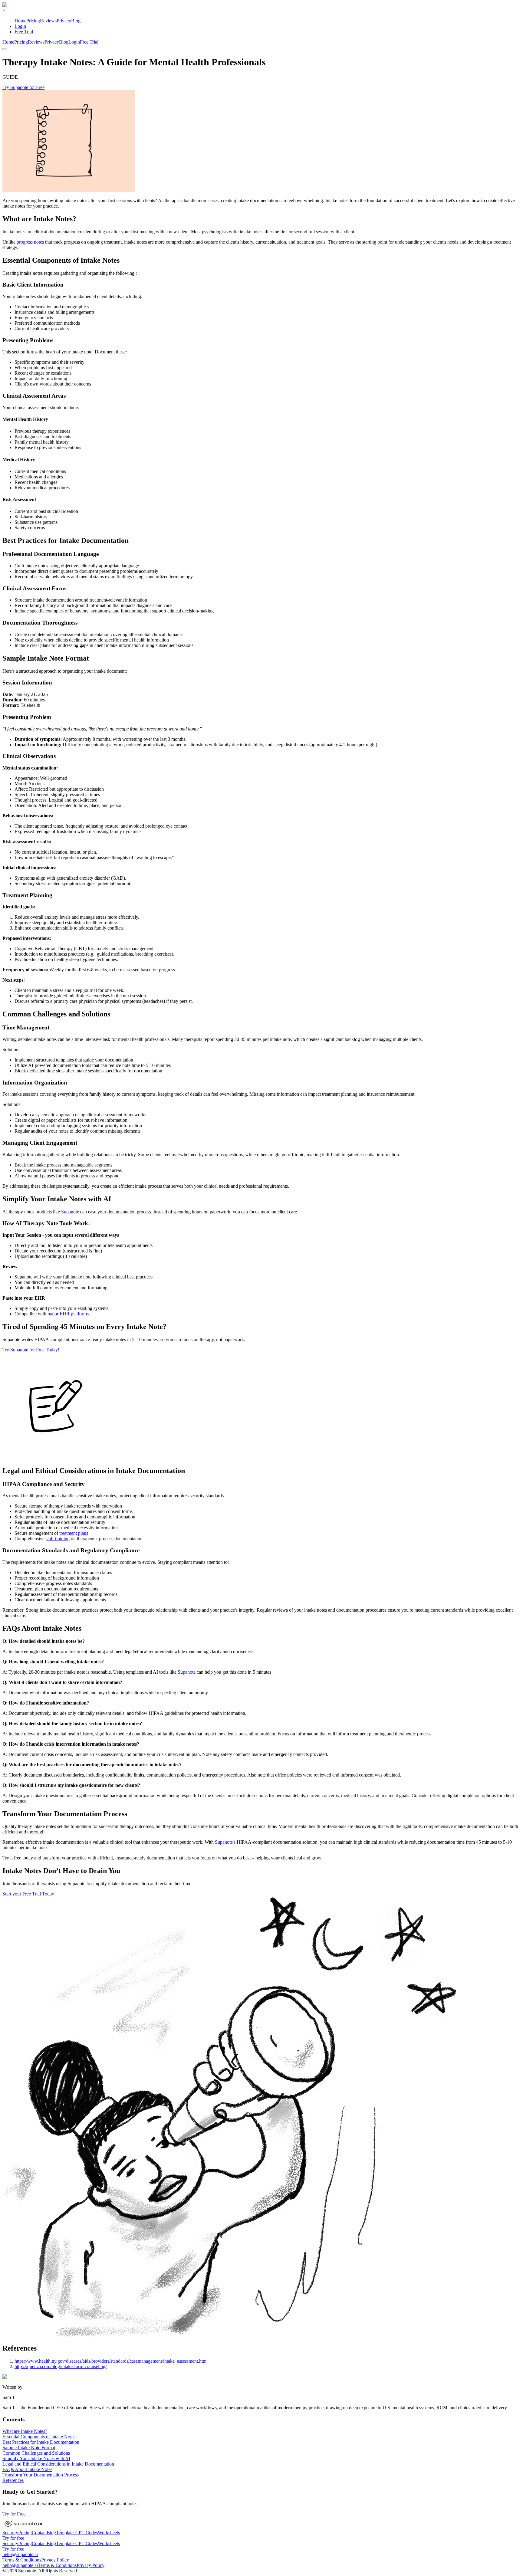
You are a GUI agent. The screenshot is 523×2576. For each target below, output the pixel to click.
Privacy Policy (55, 2560)
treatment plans (74, 1533)
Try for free (13, 2538)
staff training (58, 1539)
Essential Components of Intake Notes (39, 2437)
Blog (76, 21)
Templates (66, 2533)
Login (20, 26)
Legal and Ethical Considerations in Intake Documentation (58, 2464)
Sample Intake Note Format (29, 2448)
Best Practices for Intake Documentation (41, 2442)
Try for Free (14, 2514)
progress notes (30, 242)
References (13, 2480)
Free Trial (24, 32)
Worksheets (109, 2533)
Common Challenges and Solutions (36, 2453)
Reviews (48, 21)
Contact (39, 2533)
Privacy (64, 21)
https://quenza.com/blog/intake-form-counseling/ (61, 2366)
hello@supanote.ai (20, 2554)
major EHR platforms (68, 1314)
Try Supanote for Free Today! (31, 1350)
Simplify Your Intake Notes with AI (36, 2458)
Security (10, 2533)
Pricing (33, 21)
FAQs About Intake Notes (27, 2469)
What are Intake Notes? (25, 2431)
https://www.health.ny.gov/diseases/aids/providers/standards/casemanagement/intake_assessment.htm (110, 2361)
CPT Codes (87, 2533)
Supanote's (225, 1842)
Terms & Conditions (22, 2560)
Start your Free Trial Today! (29, 1894)
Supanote (70, 1212)
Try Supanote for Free (23, 87)
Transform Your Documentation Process (41, 2475)
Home (20, 21)
